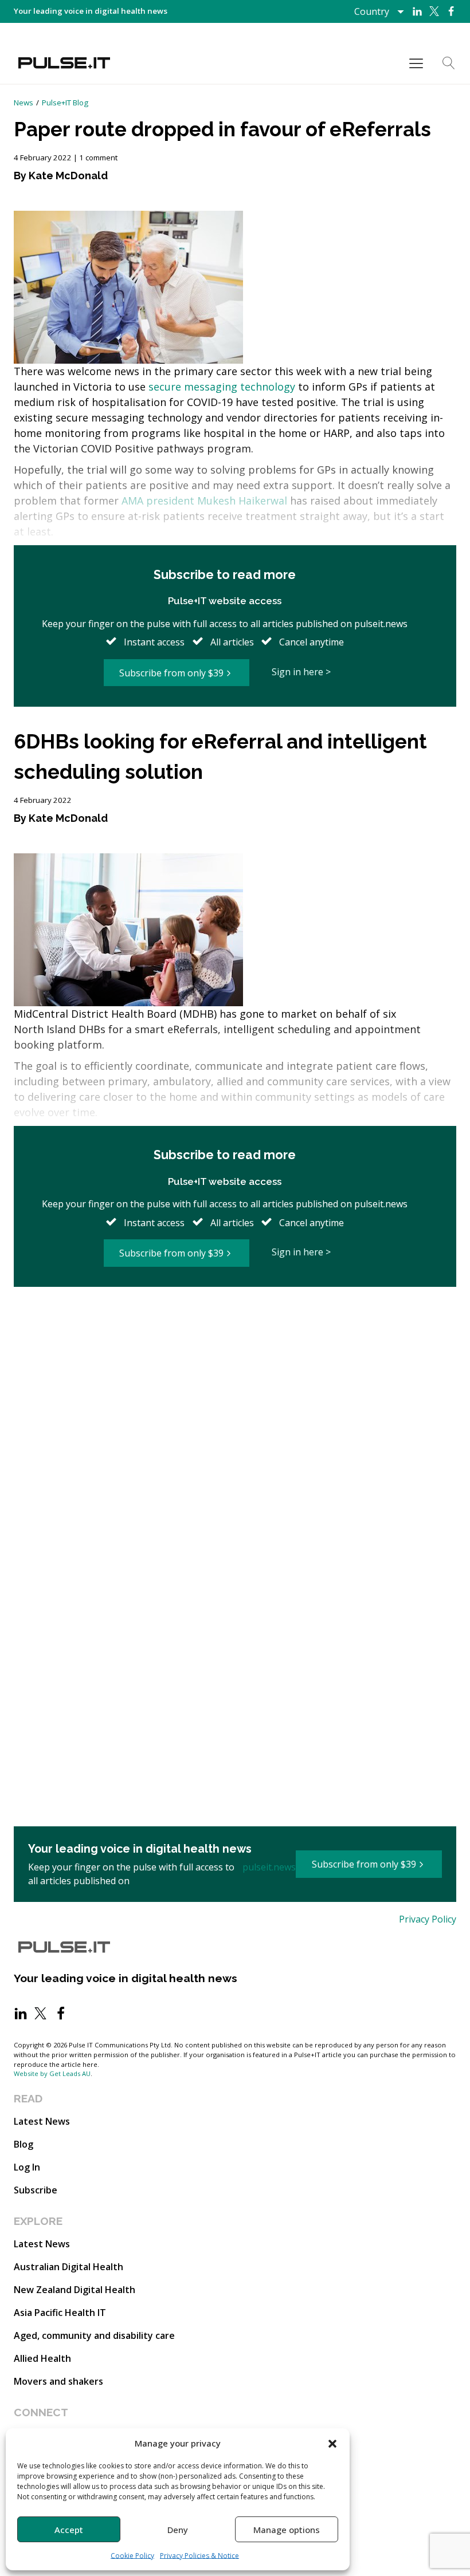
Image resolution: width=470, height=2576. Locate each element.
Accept (69, 2530)
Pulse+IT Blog (65, 103)
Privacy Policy (428, 1919)
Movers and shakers (58, 2381)
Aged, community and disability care (94, 2335)
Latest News (42, 2121)
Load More (235, 1326)
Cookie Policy (132, 2556)
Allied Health (42, 2358)
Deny (178, 2530)
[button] (332, 2443)
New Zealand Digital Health (75, 2290)
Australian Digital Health (68, 2267)
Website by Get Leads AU (52, 2073)
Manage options (287, 2530)
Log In (27, 2167)
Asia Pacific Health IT (60, 2313)
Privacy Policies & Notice (199, 2556)
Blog (23, 2144)
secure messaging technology (222, 387)
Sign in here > (301, 672)
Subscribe (36, 2190)
